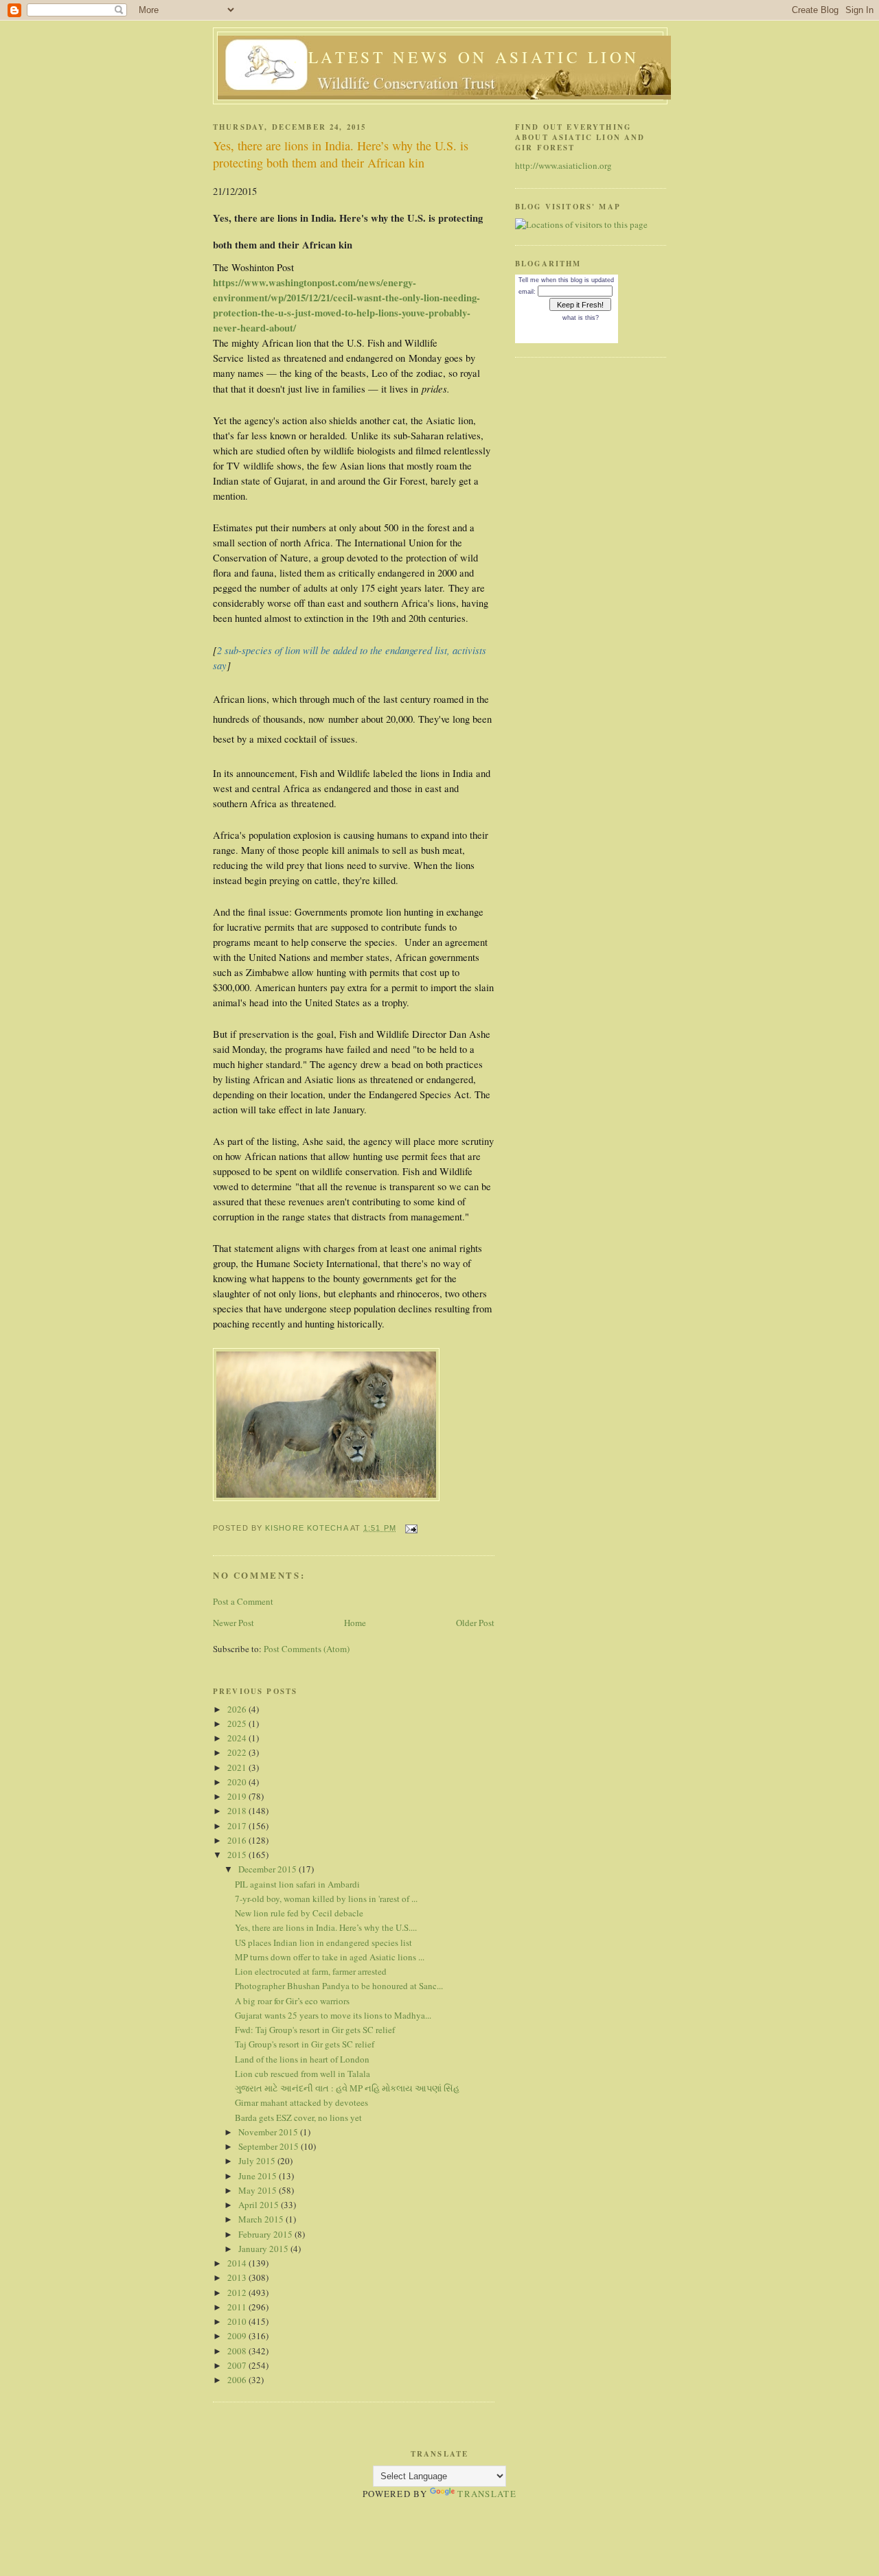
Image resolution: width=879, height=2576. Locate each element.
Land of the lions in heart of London (302, 2059)
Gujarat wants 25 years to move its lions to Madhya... (333, 2015)
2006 (238, 2380)
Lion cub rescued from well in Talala (302, 2074)
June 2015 (259, 2176)
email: (527, 292)
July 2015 (258, 2161)
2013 (238, 2277)
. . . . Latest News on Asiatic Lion (444, 57)
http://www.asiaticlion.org (563, 165)
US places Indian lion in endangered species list (323, 1942)
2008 (238, 2351)
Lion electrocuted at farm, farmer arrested (311, 1971)
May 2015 (259, 2190)
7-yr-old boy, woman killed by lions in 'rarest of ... (326, 1899)
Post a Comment (243, 1601)
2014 (238, 2263)
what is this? (581, 318)
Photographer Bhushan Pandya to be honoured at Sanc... (339, 1986)
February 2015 (266, 2234)
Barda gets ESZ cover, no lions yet (298, 2117)
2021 (238, 1767)
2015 (238, 1855)
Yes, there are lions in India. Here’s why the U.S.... (326, 1927)
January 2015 (264, 2249)
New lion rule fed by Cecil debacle (299, 1913)
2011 (238, 2307)
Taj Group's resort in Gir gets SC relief (305, 2044)
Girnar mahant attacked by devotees (301, 2102)
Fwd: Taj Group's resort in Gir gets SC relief (315, 2030)
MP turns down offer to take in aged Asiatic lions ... (330, 1957)
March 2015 (262, 2219)
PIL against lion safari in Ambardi (297, 1884)
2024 (238, 1738)
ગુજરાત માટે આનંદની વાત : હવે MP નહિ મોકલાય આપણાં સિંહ (347, 2088)
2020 (238, 1782)
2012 (238, 2293)
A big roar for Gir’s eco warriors (292, 2001)
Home (355, 1623)
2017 (238, 1826)
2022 (238, 1752)
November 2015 (269, 2132)
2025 (238, 1724)
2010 (238, 2321)
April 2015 (260, 2205)
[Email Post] (411, 1528)
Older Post (475, 1623)
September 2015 (270, 2146)
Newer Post (233, 1623)
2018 (238, 1811)
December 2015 (269, 1869)
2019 (238, 1796)
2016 (238, 1840)
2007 (238, 2365)
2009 (238, 2336)
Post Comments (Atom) (307, 1649)
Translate (487, 2494)
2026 (238, 1709)
